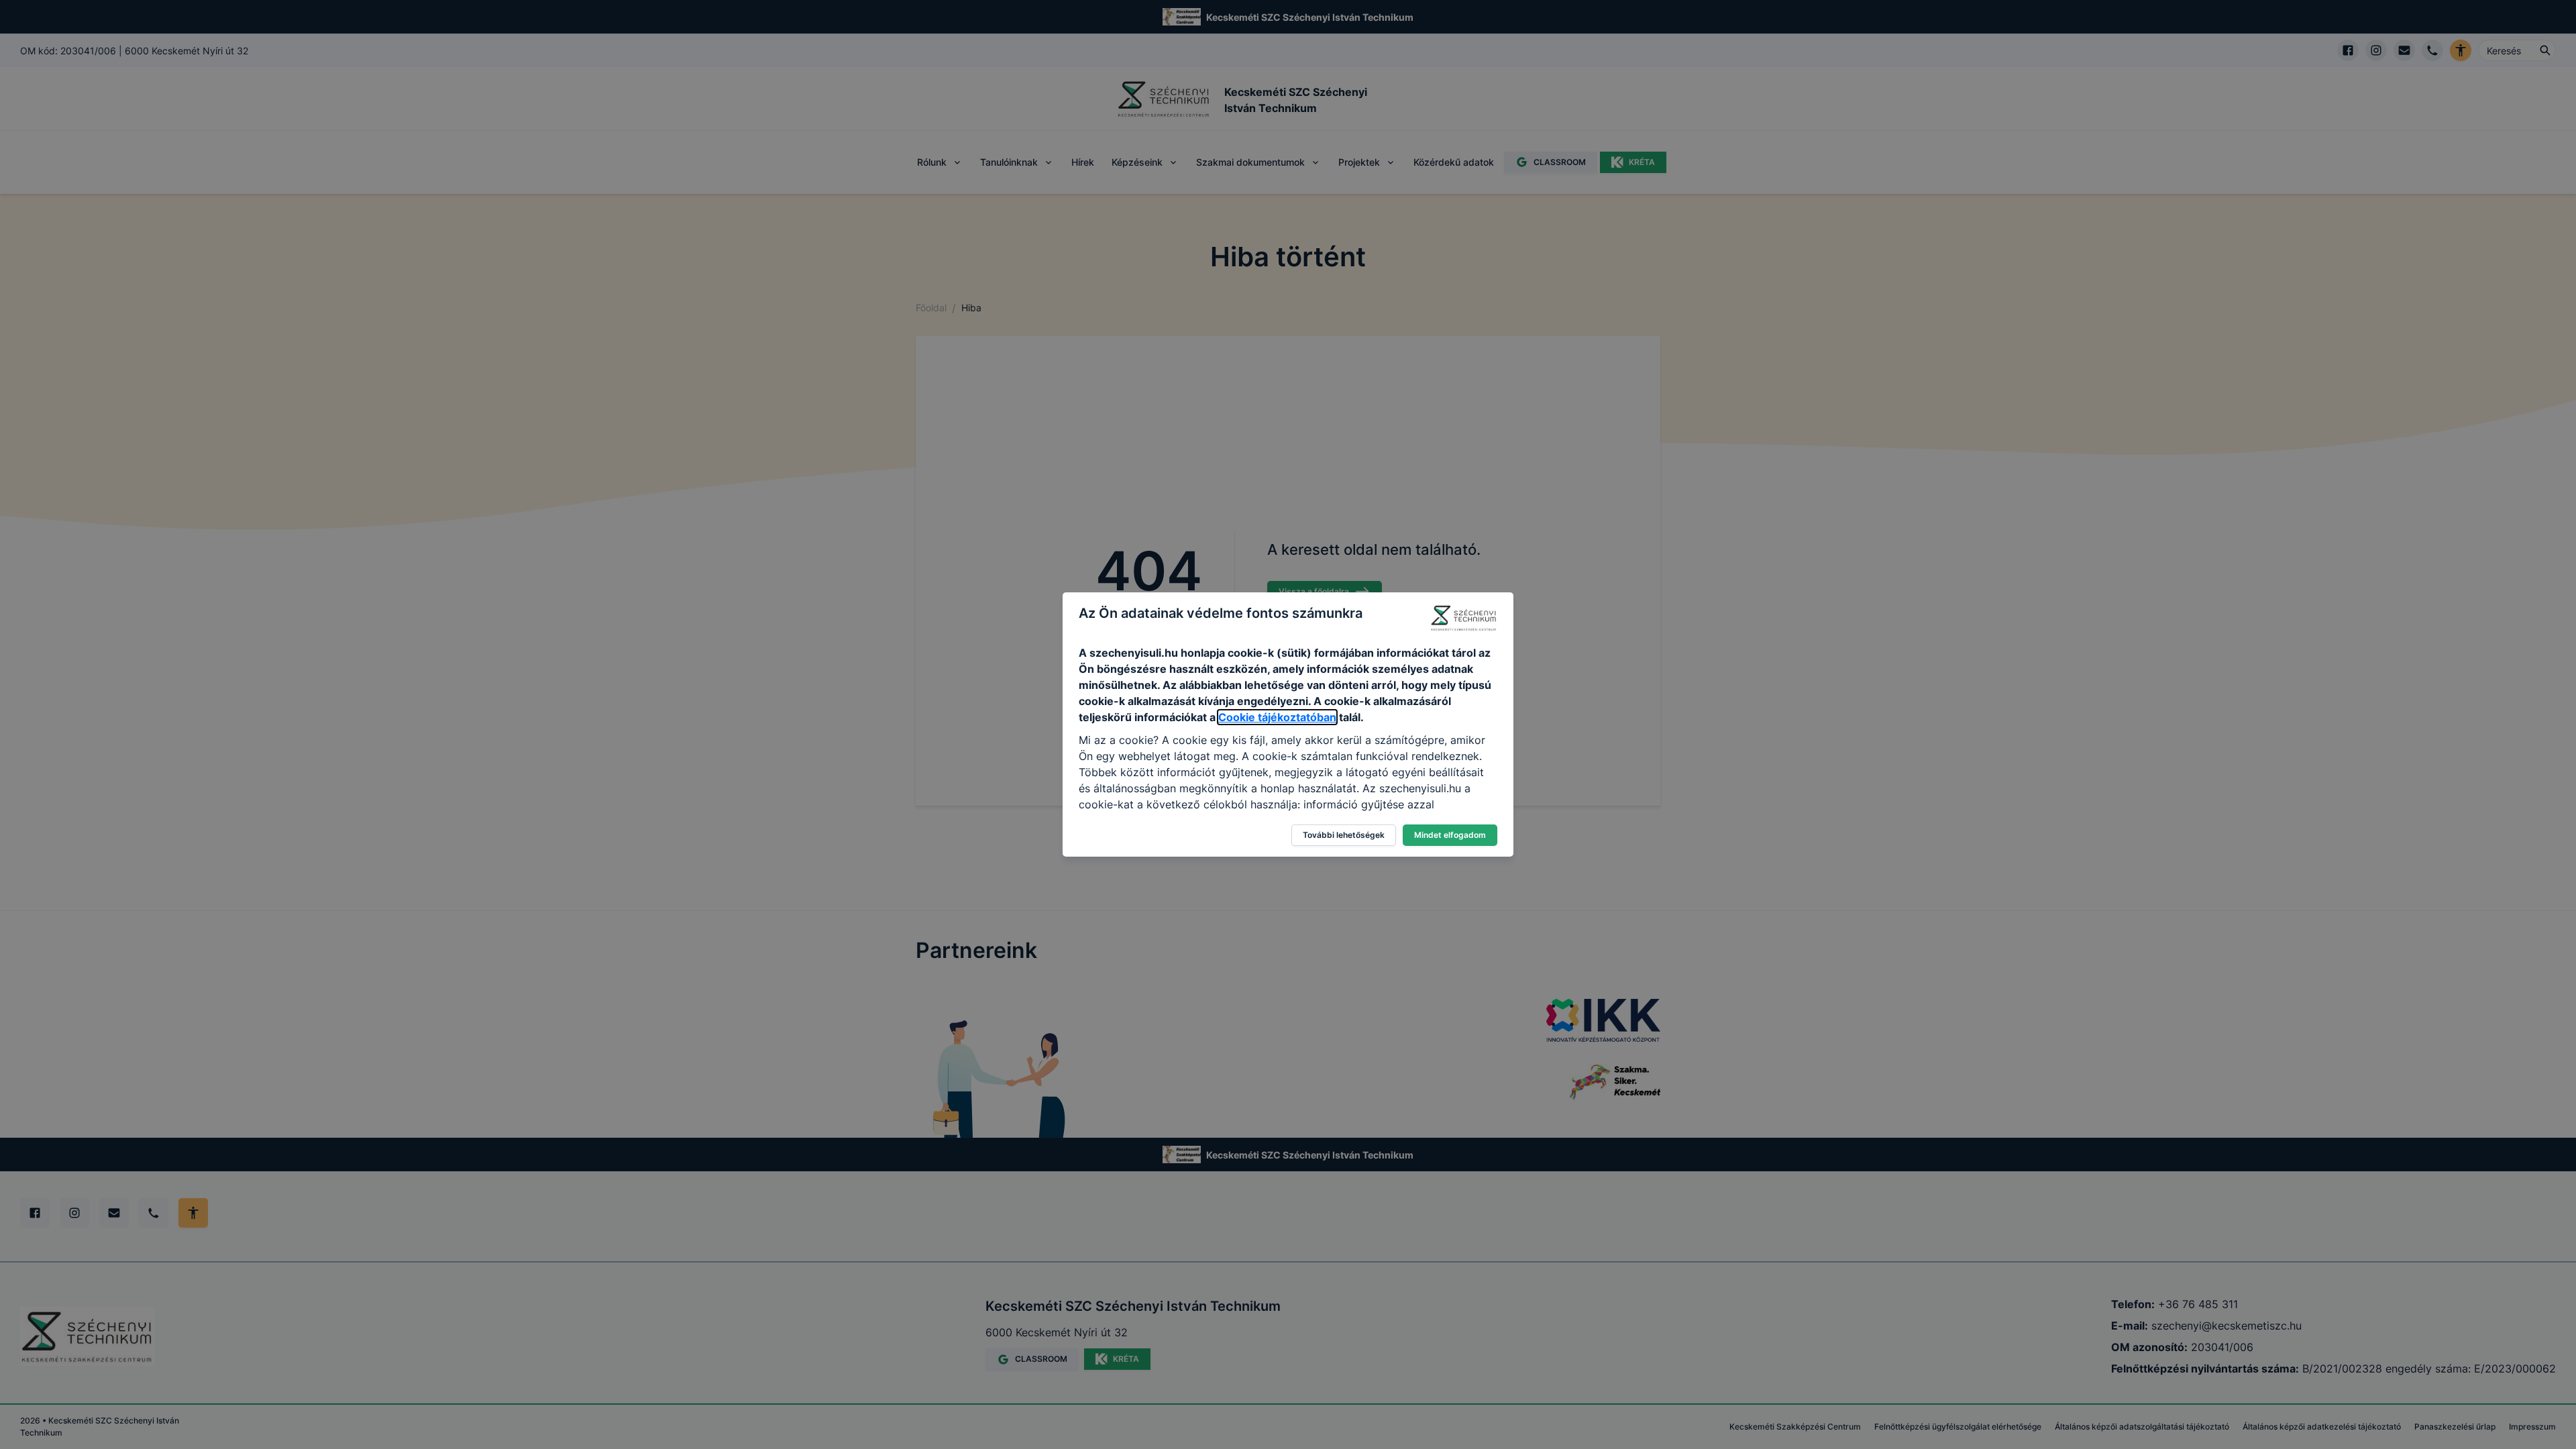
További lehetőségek (1344, 835)
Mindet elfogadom (1450, 835)
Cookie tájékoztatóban (1277, 717)
